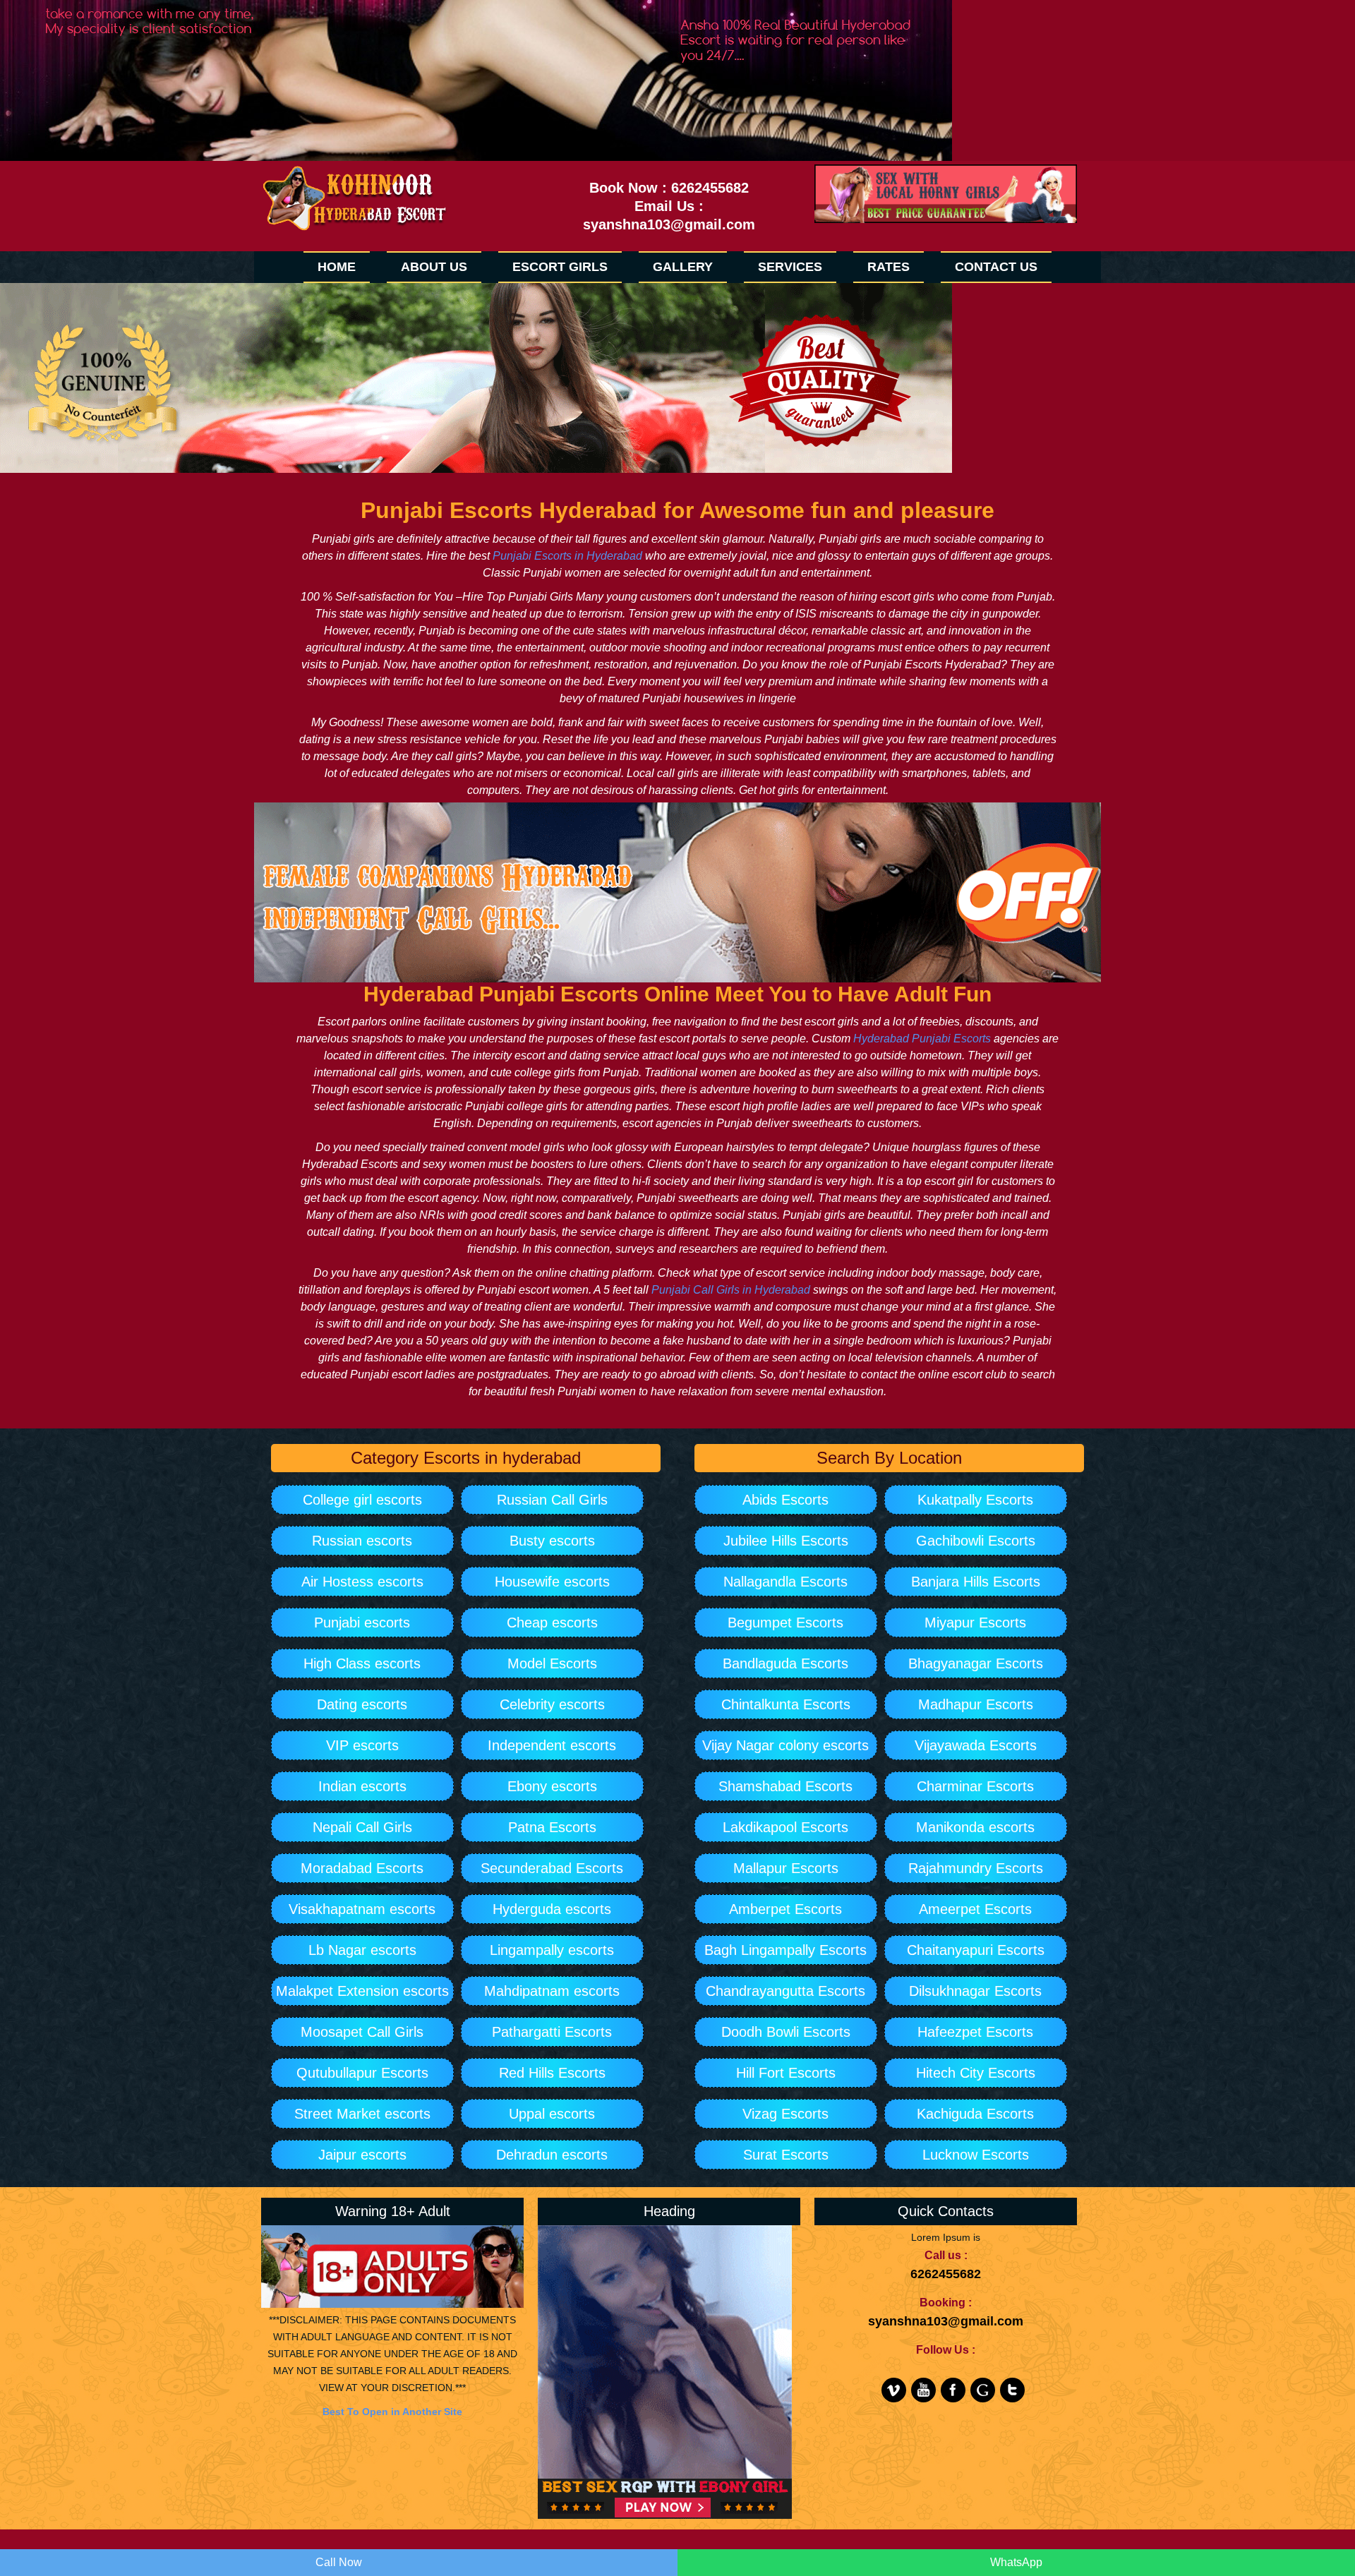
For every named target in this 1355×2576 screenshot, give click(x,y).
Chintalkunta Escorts (786, 1704)
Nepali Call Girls (362, 1827)
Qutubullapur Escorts (362, 2073)
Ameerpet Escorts (975, 1909)
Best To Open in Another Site (392, 2412)
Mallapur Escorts (786, 1868)
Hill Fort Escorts (786, 2073)
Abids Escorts (785, 1500)
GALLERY (683, 267)
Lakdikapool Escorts (785, 1827)
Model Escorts (552, 1663)
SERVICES (790, 267)
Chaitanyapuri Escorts (976, 1950)
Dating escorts (362, 1704)
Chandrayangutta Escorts (785, 1991)
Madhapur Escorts (976, 1704)
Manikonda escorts (975, 1827)
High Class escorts (362, 1663)
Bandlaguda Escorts (785, 1663)
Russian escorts (362, 1541)
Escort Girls (560, 267)
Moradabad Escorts (362, 1868)
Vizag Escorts (785, 2114)
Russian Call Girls (552, 1500)
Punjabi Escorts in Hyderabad (567, 556)
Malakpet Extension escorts (362, 1991)
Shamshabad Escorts (785, 1786)
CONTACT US (996, 267)
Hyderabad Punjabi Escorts (922, 1039)
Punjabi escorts (362, 1623)
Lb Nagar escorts (362, 1950)
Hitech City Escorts (976, 2073)
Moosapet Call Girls (362, 2032)
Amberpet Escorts (785, 1909)
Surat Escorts (786, 2155)
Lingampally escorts (552, 1950)
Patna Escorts (552, 1827)
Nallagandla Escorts (785, 1582)
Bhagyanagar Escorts (976, 1663)
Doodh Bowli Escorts (786, 2032)
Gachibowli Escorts (976, 1541)
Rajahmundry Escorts (976, 1868)
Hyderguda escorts (552, 1909)
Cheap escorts (552, 1623)
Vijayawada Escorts (976, 1745)
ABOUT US (434, 267)
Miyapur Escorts (975, 1623)
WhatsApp (1016, 2562)
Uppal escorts (552, 2114)
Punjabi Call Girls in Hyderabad (731, 1290)
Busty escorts (552, 1541)
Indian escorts (362, 1786)
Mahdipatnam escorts (552, 1991)
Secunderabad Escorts (552, 1868)
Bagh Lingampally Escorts (785, 1950)
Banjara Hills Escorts (976, 1582)
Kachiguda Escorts (975, 2114)
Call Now (339, 2562)
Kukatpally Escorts (975, 1500)
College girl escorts (362, 1500)
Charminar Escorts (975, 1786)
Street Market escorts (362, 2114)
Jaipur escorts (362, 2155)
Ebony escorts (552, 1786)
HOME (337, 267)
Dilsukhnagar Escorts (975, 1991)
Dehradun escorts (552, 2155)
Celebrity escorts (552, 1704)
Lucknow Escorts (976, 2155)
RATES (889, 267)
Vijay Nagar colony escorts (785, 1745)
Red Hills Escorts (552, 2073)
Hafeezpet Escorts (975, 2032)
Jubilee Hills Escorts (786, 1541)
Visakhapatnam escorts (362, 1909)
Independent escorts (552, 1745)
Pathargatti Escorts (552, 2032)
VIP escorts (362, 1745)
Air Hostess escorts (362, 1582)
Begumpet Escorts (785, 1623)
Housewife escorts (552, 1582)
